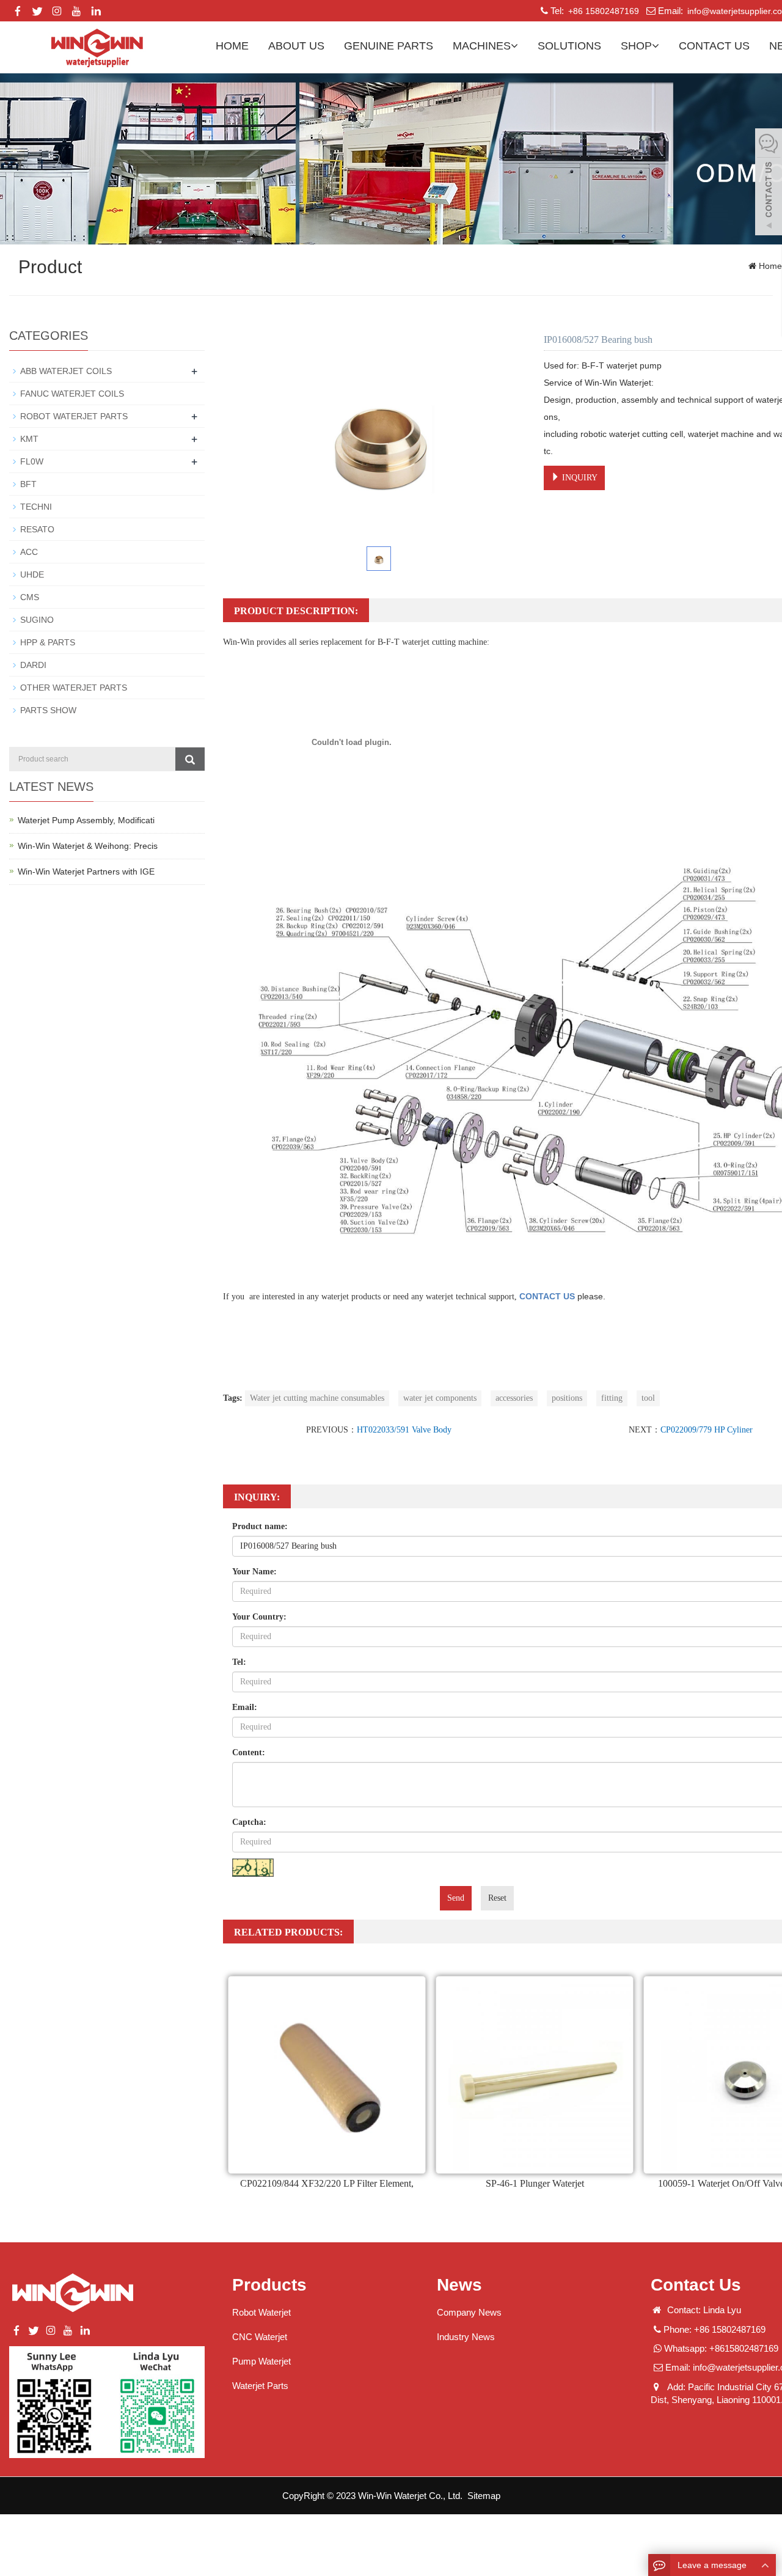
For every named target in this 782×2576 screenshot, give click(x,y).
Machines (482, 46)
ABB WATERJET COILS (66, 371)
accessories (514, 1398)
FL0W (32, 461)
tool (648, 1398)
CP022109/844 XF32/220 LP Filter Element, (327, 2183)
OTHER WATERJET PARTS (74, 688)
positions (567, 1398)
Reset (497, 1898)
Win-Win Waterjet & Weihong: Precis (88, 846)
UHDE (32, 574)
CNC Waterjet (260, 2337)
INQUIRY (579, 478)
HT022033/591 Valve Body (404, 1430)
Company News (469, 2312)
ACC (29, 552)
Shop (636, 46)
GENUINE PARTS (389, 46)
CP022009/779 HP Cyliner (707, 1430)
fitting (612, 1398)
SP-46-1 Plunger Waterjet (535, 2183)
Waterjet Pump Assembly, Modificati (86, 820)
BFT (28, 484)
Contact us (714, 46)
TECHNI (36, 507)
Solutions (569, 46)
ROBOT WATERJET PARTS (74, 416)
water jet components (440, 1398)
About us (296, 46)
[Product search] (190, 759)
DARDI (33, 665)
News (459, 2285)
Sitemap (484, 2496)
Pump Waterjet (261, 2361)
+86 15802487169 (602, 11)
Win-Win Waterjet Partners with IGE (86, 872)
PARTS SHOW (48, 710)
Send (456, 1898)
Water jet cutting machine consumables (317, 1398)
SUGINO (37, 620)
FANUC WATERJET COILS (72, 394)
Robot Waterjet (261, 2312)
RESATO (37, 529)
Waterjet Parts (260, 2386)
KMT (29, 439)
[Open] (769, 183)
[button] (514, 46)
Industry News (466, 2337)
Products (269, 2285)
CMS (30, 597)
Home (232, 46)
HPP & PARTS (48, 642)
